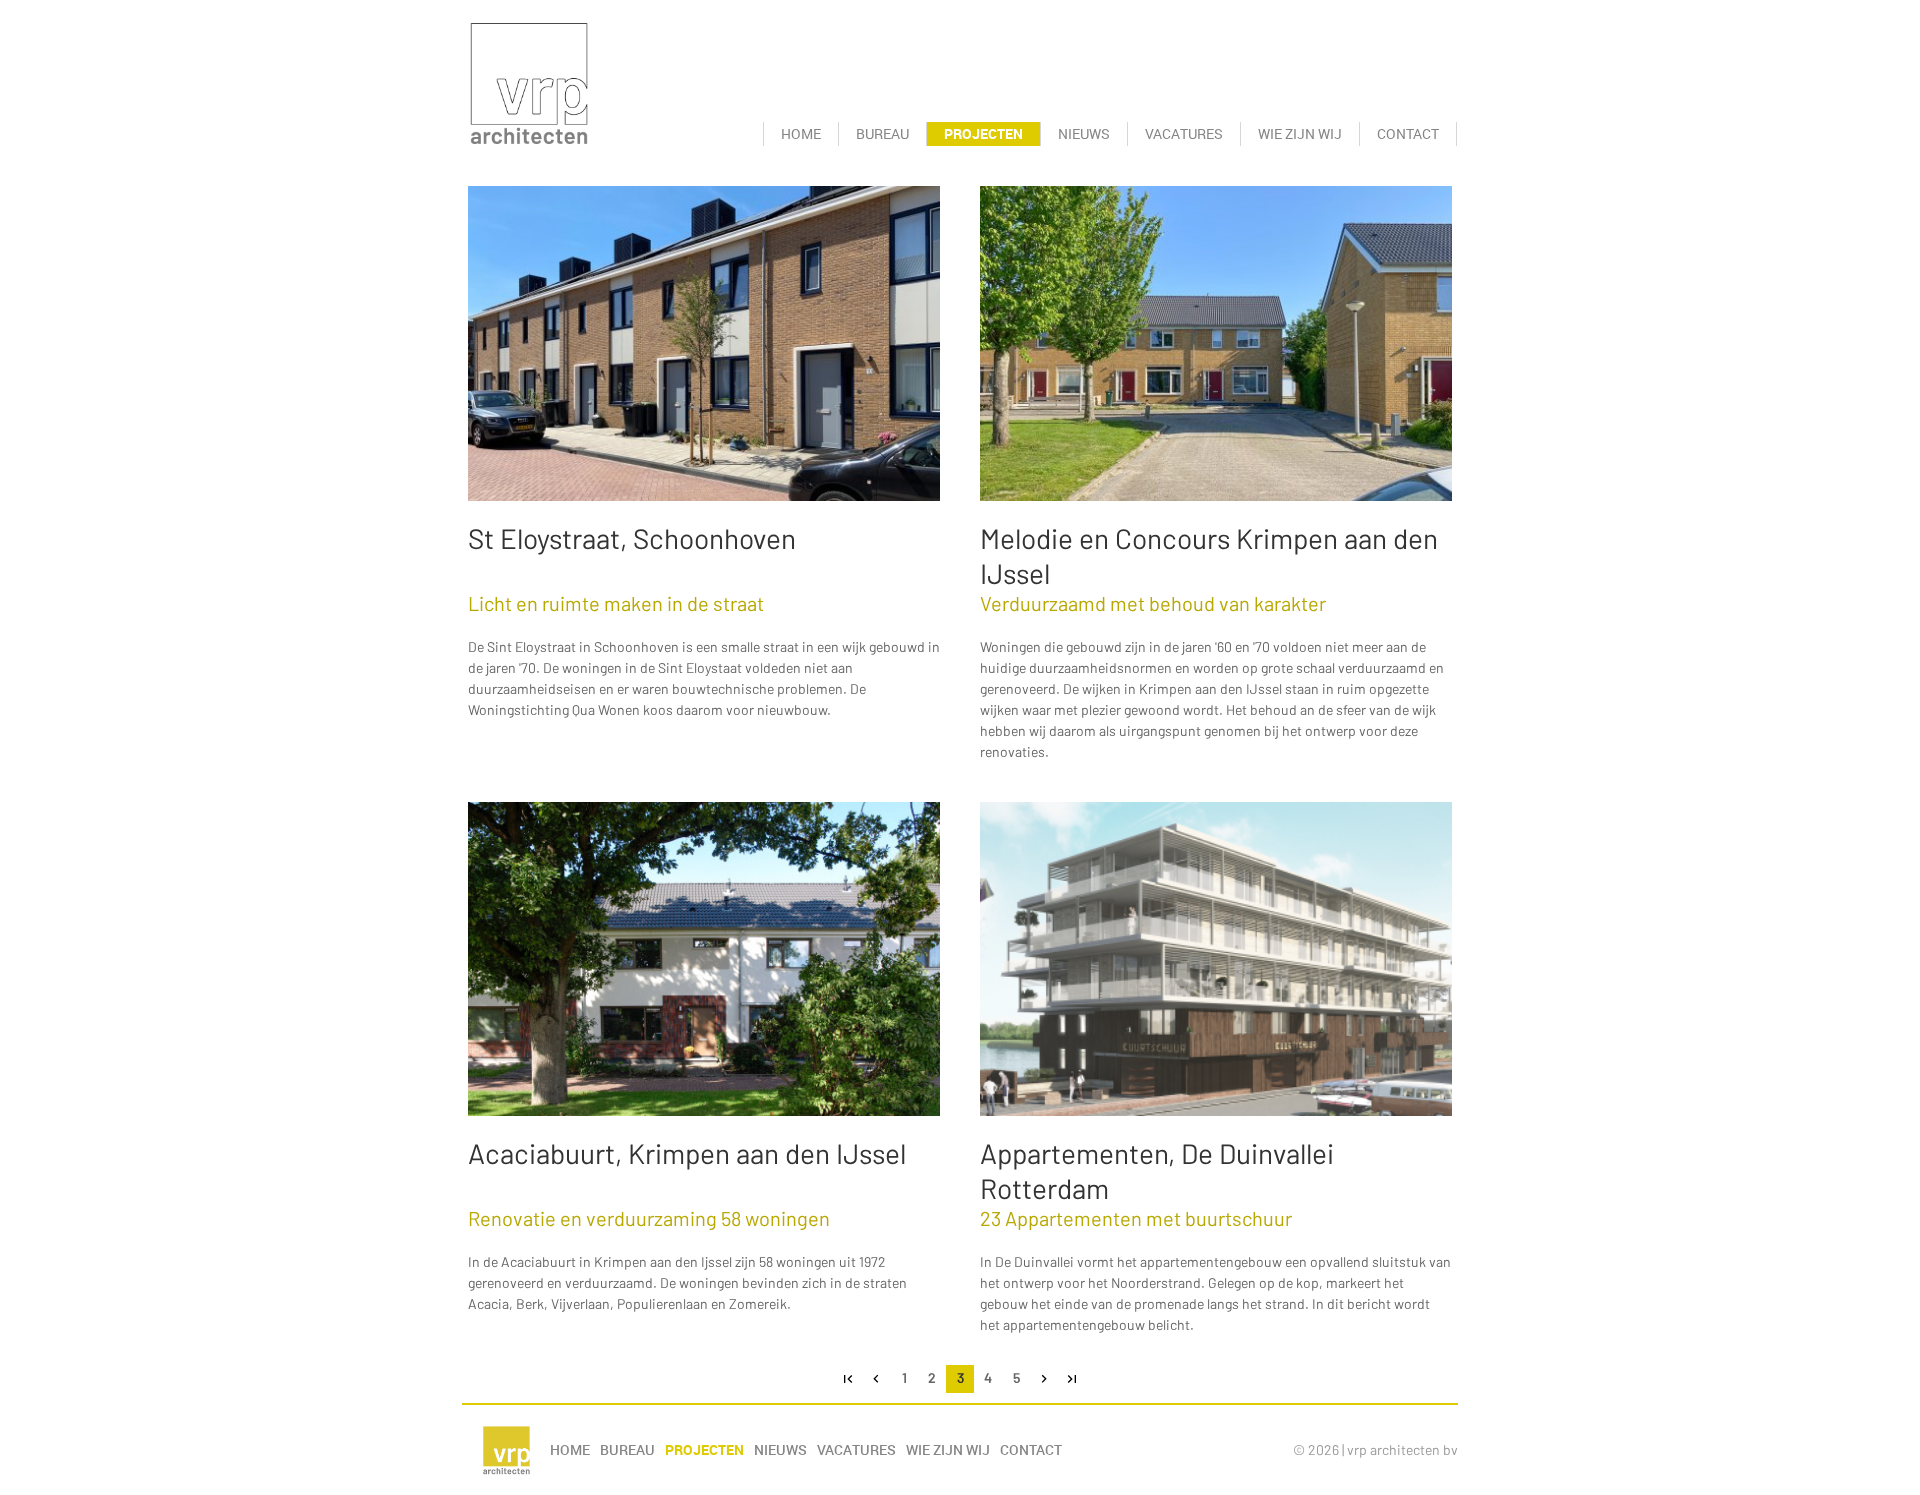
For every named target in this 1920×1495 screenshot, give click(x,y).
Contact (1408, 133)
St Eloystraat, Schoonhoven (632, 538)
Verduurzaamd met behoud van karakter (1153, 603)
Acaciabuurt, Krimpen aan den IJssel (687, 1153)
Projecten (983, 133)
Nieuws (1084, 133)
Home (801, 133)
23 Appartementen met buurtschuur (1136, 1218)
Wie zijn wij (1300, 133)
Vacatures (1184, 133)
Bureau (882, 133)
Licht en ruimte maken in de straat (616, 603)
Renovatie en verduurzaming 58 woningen (649, 1218)
